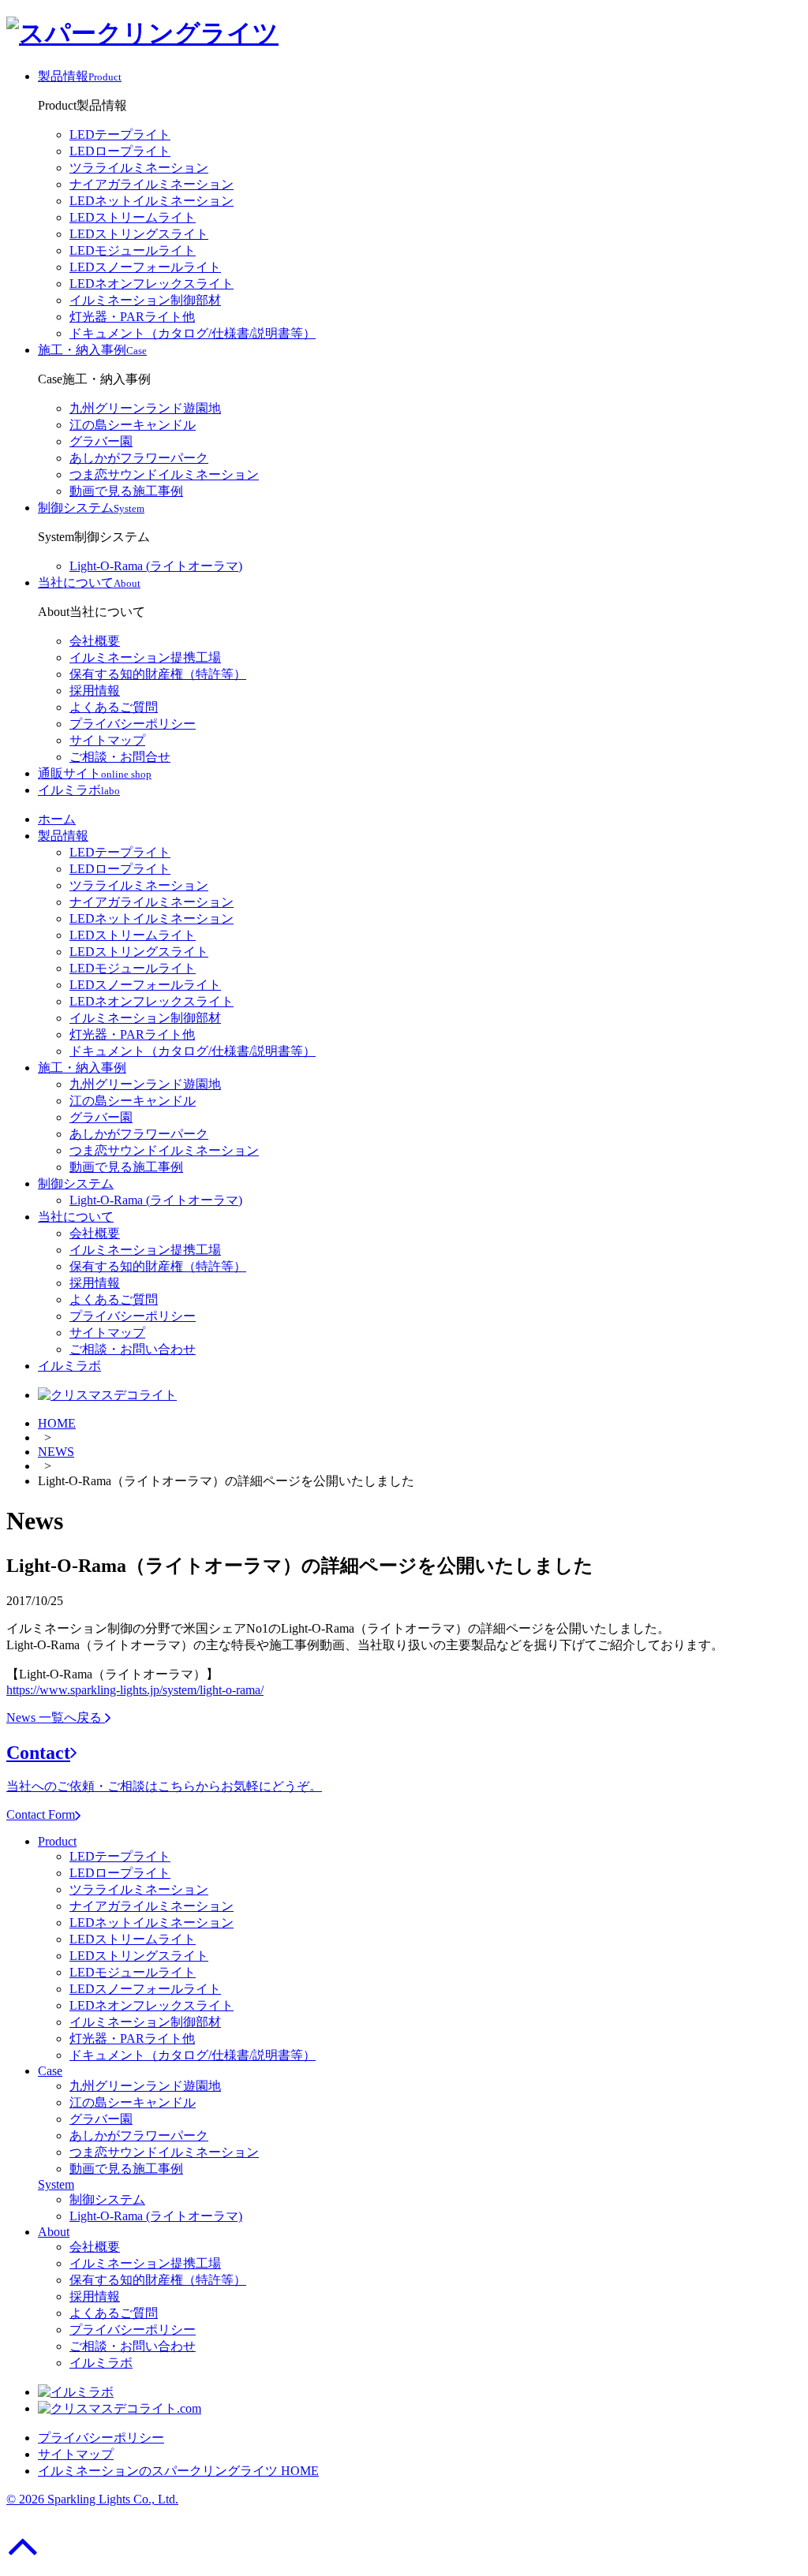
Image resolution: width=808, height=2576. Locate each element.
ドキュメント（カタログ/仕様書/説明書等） (193, 333)
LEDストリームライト (133, 217)
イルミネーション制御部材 (145, 300)
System (56, 2184)
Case (50, 2071)
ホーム (57, 819)
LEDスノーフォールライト (145, 267)
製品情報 (63, 836)
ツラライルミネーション (139, 168)
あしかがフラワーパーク (139, 458)
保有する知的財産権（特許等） (158, 674)
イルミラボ (69, 1366)
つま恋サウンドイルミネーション (164, 474)
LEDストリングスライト (139, 234)
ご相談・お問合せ (120, 757)
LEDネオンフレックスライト (151, 284)
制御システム (76, 1183)
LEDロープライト (120, 151)
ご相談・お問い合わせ (133, 1349)
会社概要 (95, 641)
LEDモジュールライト (133, 250)
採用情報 (95, 691)
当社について (76, 1217)
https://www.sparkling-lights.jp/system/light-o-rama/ (135, 1690)
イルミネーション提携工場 (145, 657)
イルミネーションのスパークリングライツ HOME (178, 2471)
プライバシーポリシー (133, 724)
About (54, 2232)
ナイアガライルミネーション (151, 184)
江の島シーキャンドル (133, 425)
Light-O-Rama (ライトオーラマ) (156, 566)
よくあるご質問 (114, 707)
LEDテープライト (120, 134)
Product (57, 1841)
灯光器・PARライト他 (132, 317)
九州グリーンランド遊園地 (145, 408)
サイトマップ (107, 740)
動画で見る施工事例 (126, 491)
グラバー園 (101, 441)
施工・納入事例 (82, 1068)
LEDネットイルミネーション (151, 201)
